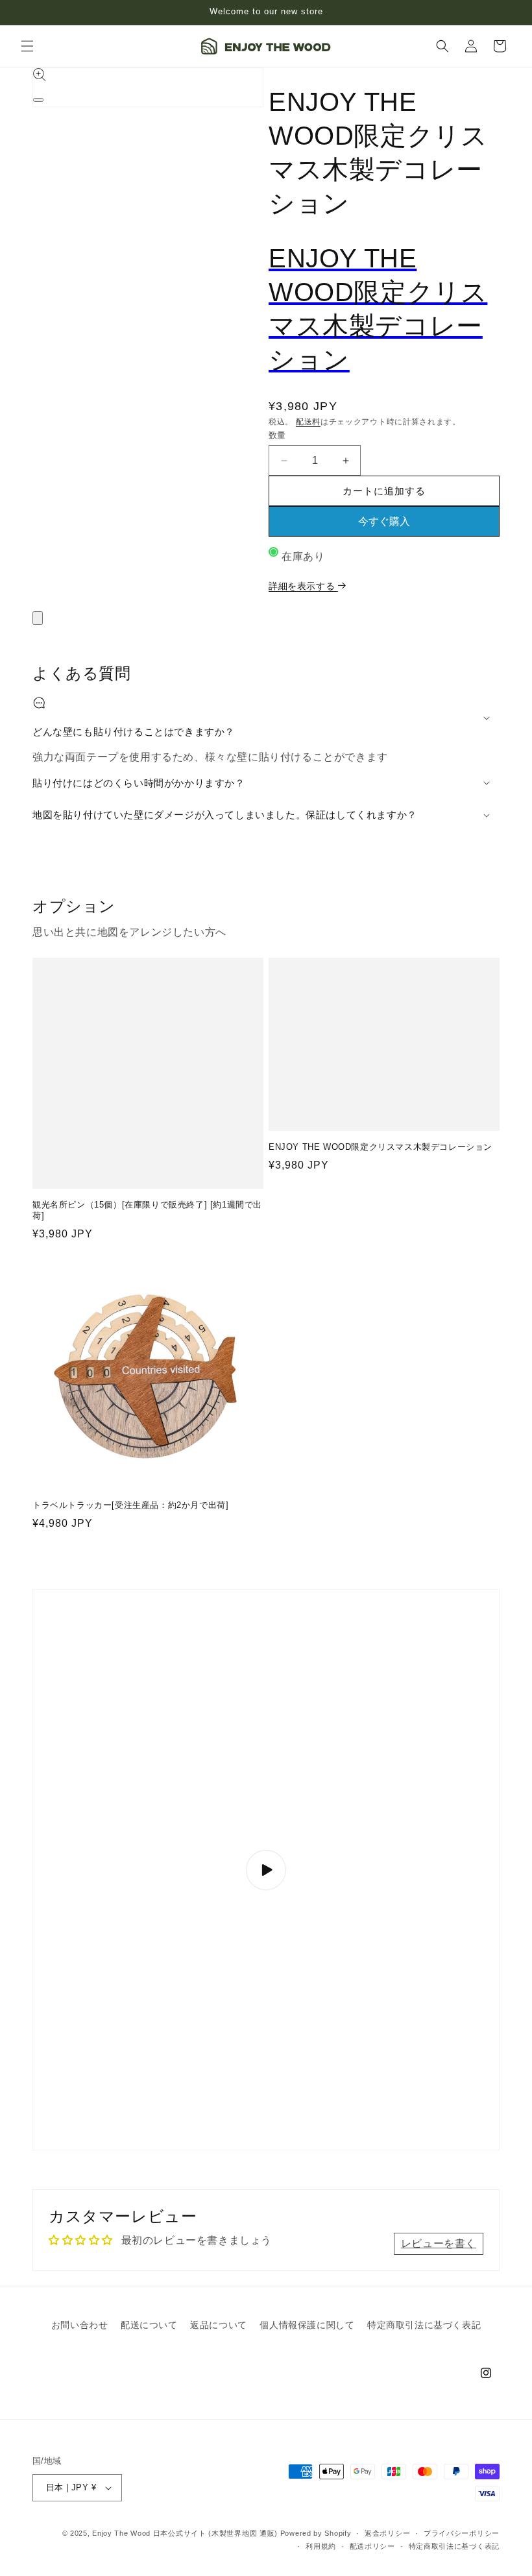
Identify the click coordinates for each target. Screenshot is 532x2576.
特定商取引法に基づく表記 (424, 2325)
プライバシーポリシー (462, 2533)
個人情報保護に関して (307, 2325)
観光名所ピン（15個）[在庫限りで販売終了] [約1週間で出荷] (147, 1210)
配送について (149, 2325)
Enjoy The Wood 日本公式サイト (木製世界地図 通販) (185, 2533)
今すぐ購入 (384, 521)
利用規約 (321, 2546)
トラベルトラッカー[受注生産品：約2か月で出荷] (130, 1505)
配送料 (308, 422)
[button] (27, 46)
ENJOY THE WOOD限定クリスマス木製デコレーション (381, 1147)
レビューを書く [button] (439, 2243)
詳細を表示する (303, 586)
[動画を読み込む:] (266, 1870)
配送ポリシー (372, 2546)
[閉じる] (38, 618)
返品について (219, 2325)
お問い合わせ (80, 2325)
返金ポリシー (387, 2533)
